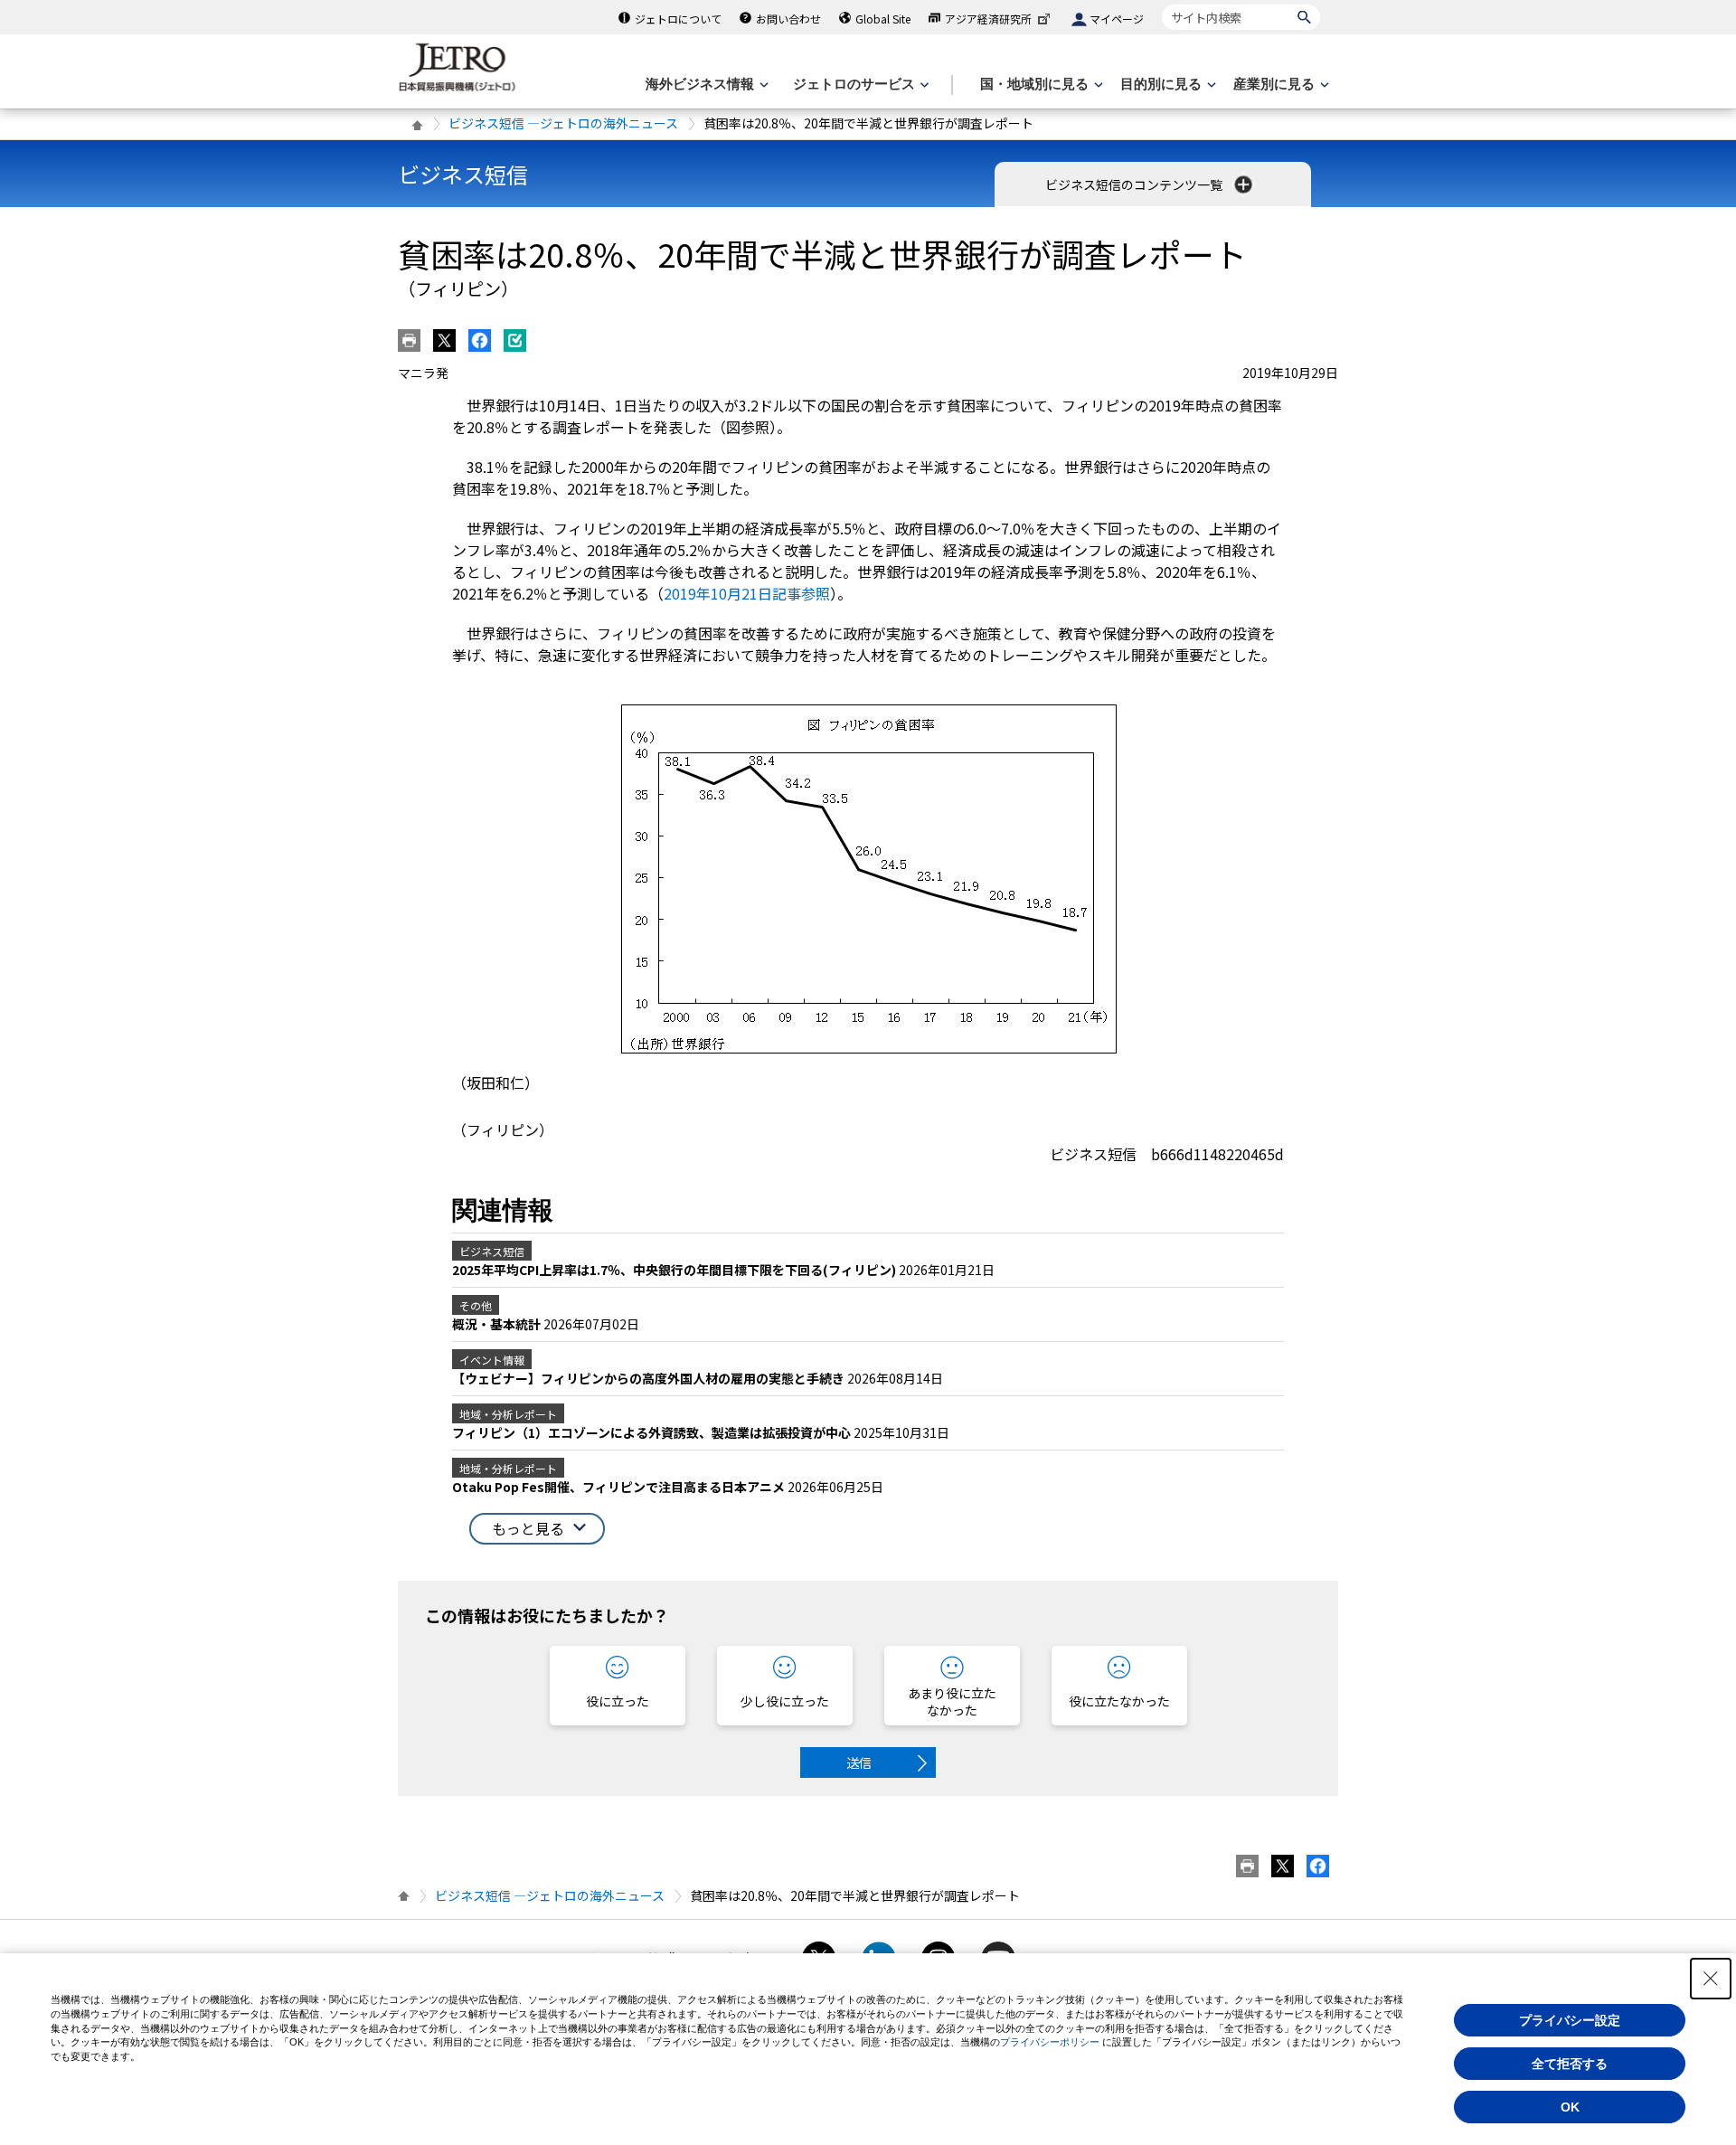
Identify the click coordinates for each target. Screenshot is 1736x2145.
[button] (537, 1529)
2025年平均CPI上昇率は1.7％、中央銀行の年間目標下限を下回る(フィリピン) (675, 1270)
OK (1570, 2107)
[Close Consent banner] (1711, 1979)
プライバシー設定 (1570, 2020)
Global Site (883, 19)
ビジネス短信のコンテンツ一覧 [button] (1135, 184)
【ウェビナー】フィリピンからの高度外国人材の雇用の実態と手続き (650, 1378)
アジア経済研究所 (988, 19)
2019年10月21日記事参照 (747, 593)
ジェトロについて (678, 19)
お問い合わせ (788, 19)
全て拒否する (1570, 2064)
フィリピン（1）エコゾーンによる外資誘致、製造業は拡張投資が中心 (653, 1432)
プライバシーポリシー (1050, 2042)
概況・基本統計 (498, 1324)
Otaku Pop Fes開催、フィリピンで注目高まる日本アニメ (620, 1487)
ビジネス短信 (463, 174)
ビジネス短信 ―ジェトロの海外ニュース (563, 123)
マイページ (1117, 19)
